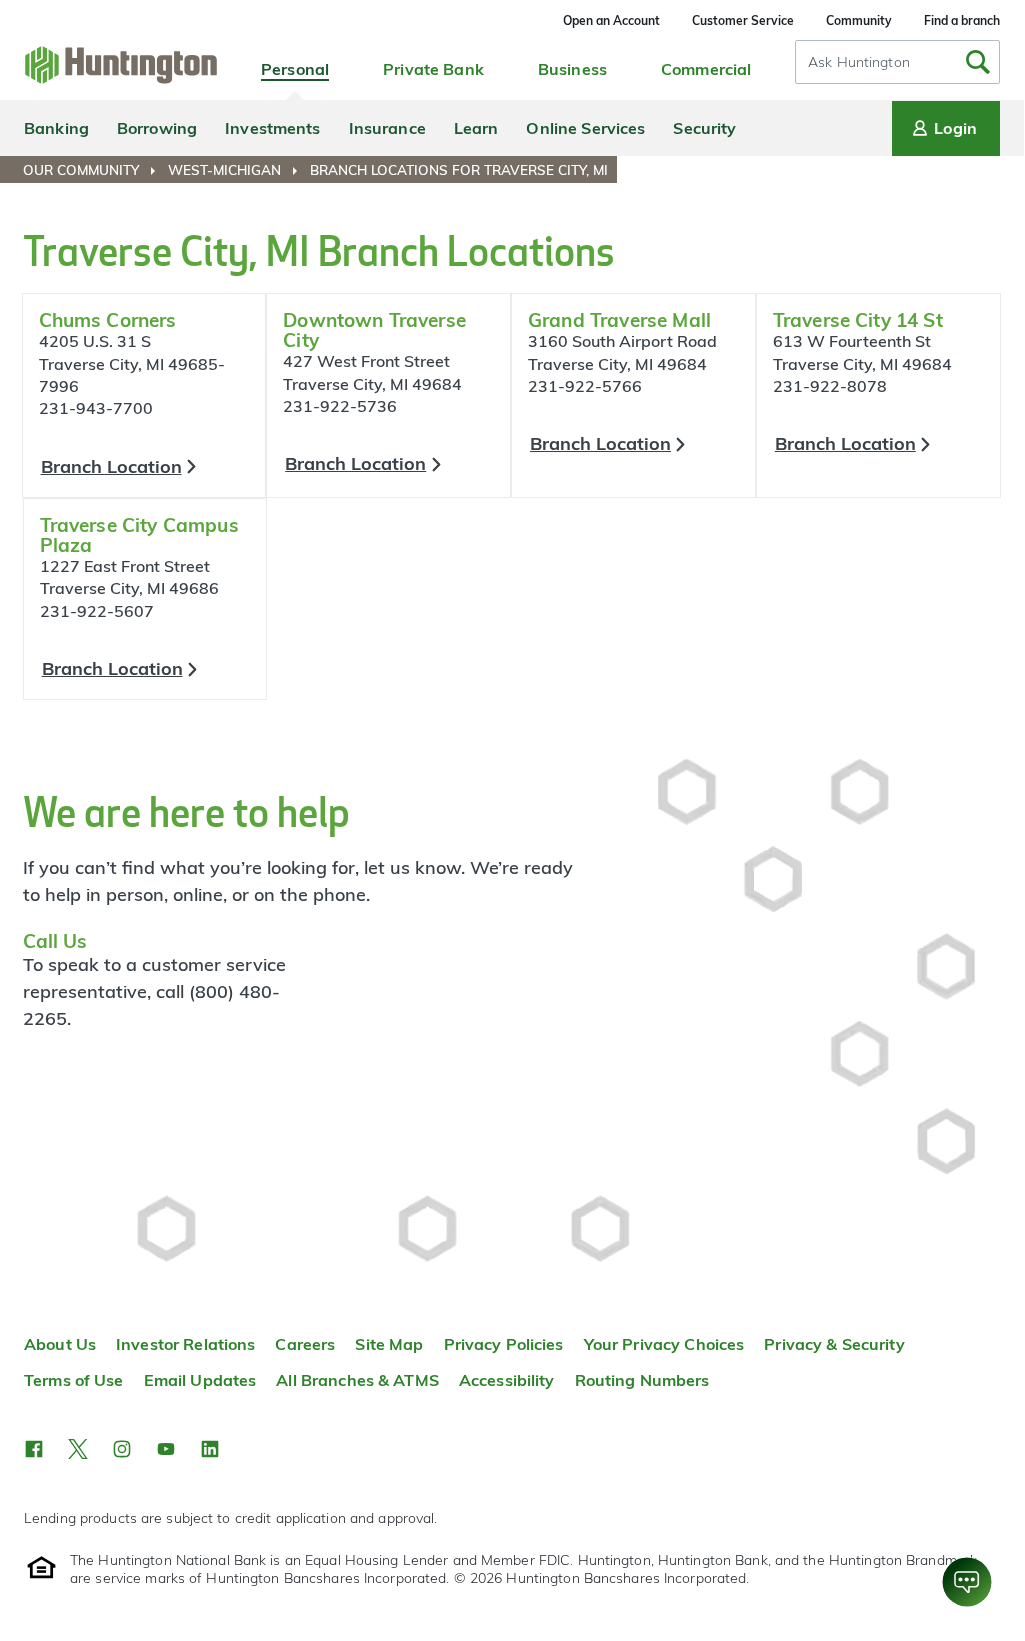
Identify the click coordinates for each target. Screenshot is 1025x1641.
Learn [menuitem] (476, 128)
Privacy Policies (504, 1344)
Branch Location (111, 466)
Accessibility (507, 1380)
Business (572, 69)
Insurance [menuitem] (387, 128)
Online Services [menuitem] (585, 128)
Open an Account (611, 20)
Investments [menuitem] (272, 128)
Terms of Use (74, 1380)
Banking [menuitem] (56, 128)
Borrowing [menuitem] (157, 128)
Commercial (706, 69)
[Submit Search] (978, 62)
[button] (34, 1449)
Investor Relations (185, 1344)
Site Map (389, 1344)
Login (955, 128)
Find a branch (962, 20)
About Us (60, 1344)
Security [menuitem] (704, 128)
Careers (305, 1344)
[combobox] (897, 62)
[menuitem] (93, 170)
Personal (295, 69)
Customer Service (743, 20)
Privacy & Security (834, 1344)
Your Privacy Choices (664, 1344)
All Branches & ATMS (357, 1380)
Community (859, 20)
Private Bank (433, 69)
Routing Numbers (642, 1380)
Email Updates (200, 1380)
